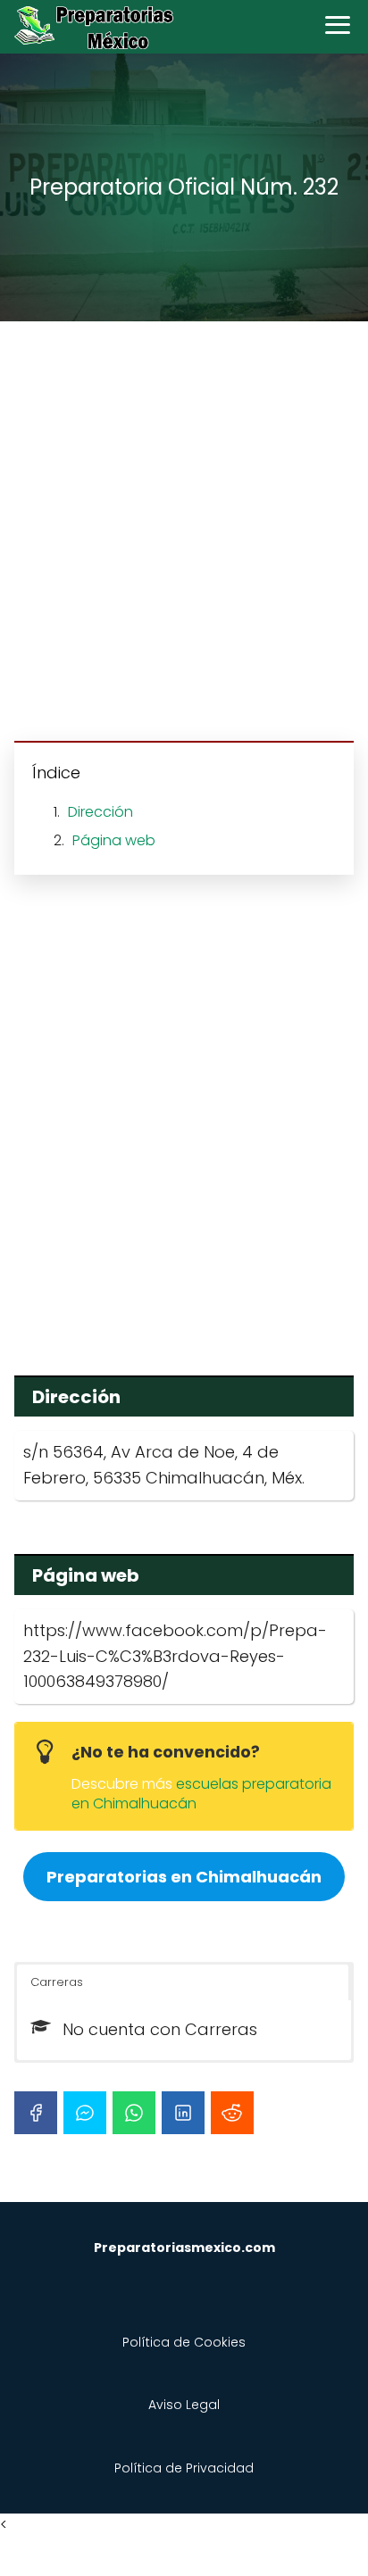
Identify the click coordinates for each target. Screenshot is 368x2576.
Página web (114, 840)
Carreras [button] (57, 1982)
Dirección (100, 812)
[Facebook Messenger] (85, 2113)
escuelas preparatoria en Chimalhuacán (201, 1794)
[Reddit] (232, 2113)
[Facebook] (36, 2113)
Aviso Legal (184, 2405)
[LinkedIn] (183, 2113)
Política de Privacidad (184, 2468)
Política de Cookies (184, 2342)
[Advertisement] (184, 534)
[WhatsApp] (134, 2113)
